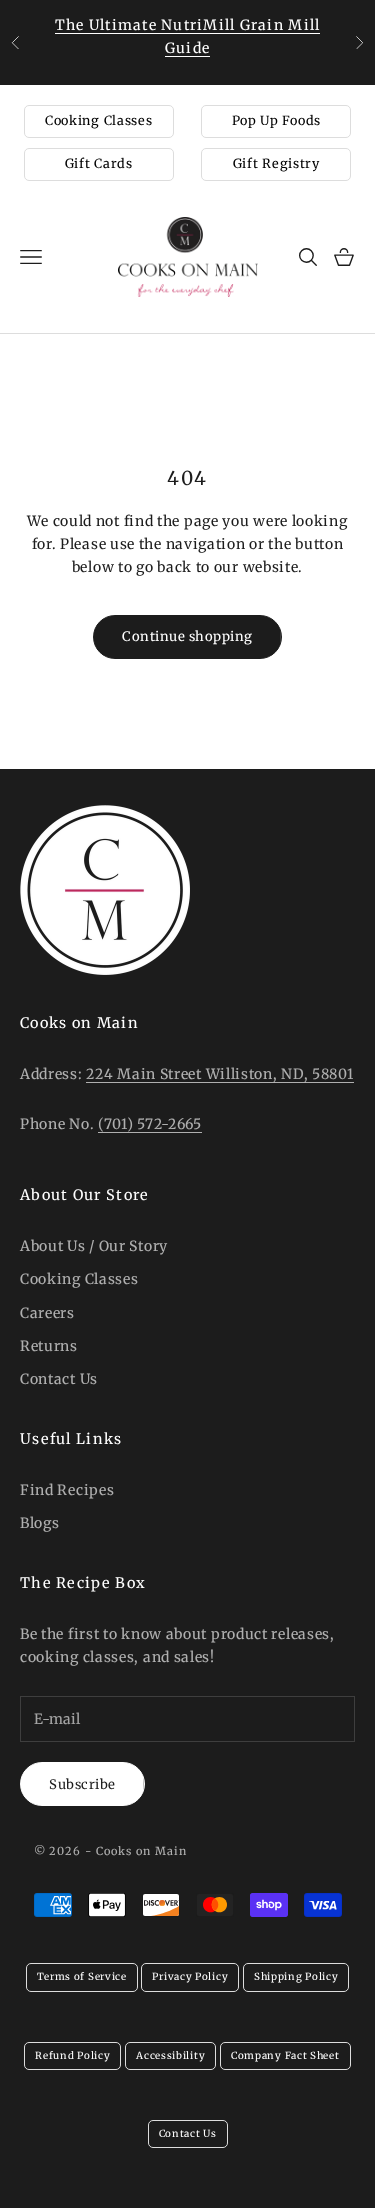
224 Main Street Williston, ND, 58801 (219, 1074)
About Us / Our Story (94, 1246)
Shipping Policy (296, 1976)
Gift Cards (99, 163)
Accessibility (170, 2055)
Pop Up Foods (276, 120)
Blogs (40, 1523)
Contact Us (59, 1379)
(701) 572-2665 (150, 1124)
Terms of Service (82, 1976)
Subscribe (82, 1784)
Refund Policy (72, 2055)
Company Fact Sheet (285, 2055)
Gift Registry (276, 163)
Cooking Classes (99, 120)
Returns (49, 1346)
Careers (47, 1313)
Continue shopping (187, 636)
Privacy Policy (190, 1976)
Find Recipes (67, 1490)
